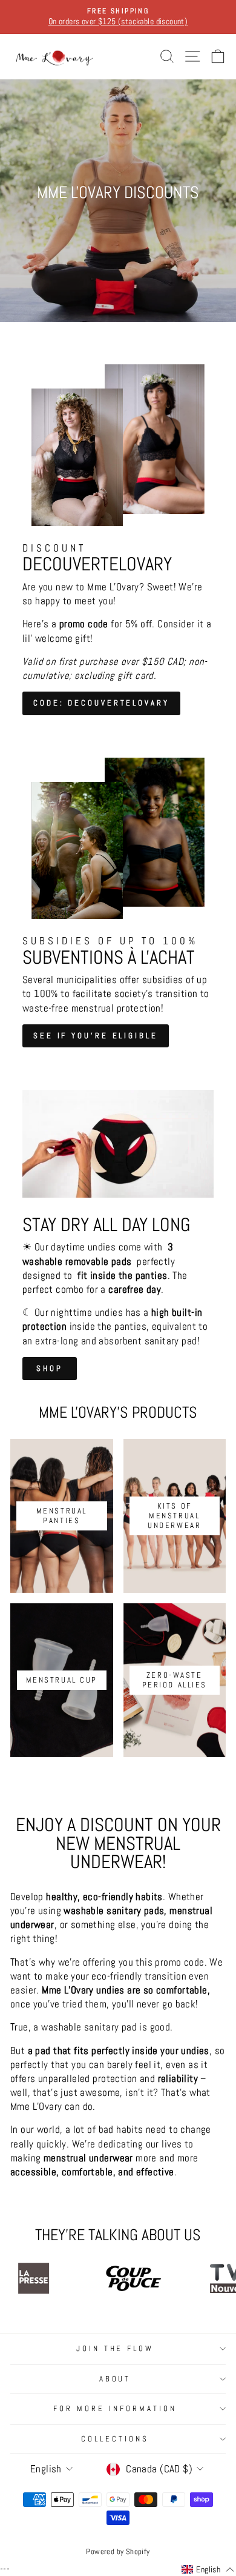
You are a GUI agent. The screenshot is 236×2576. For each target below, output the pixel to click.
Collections (115, 2439)
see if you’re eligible (96, 1036)
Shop (50, 1368)
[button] (208, 2570)
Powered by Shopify (118, 2552)
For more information (115, 2408)
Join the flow (115, 2348)
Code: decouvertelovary (101, 703)
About (115, 2379)
